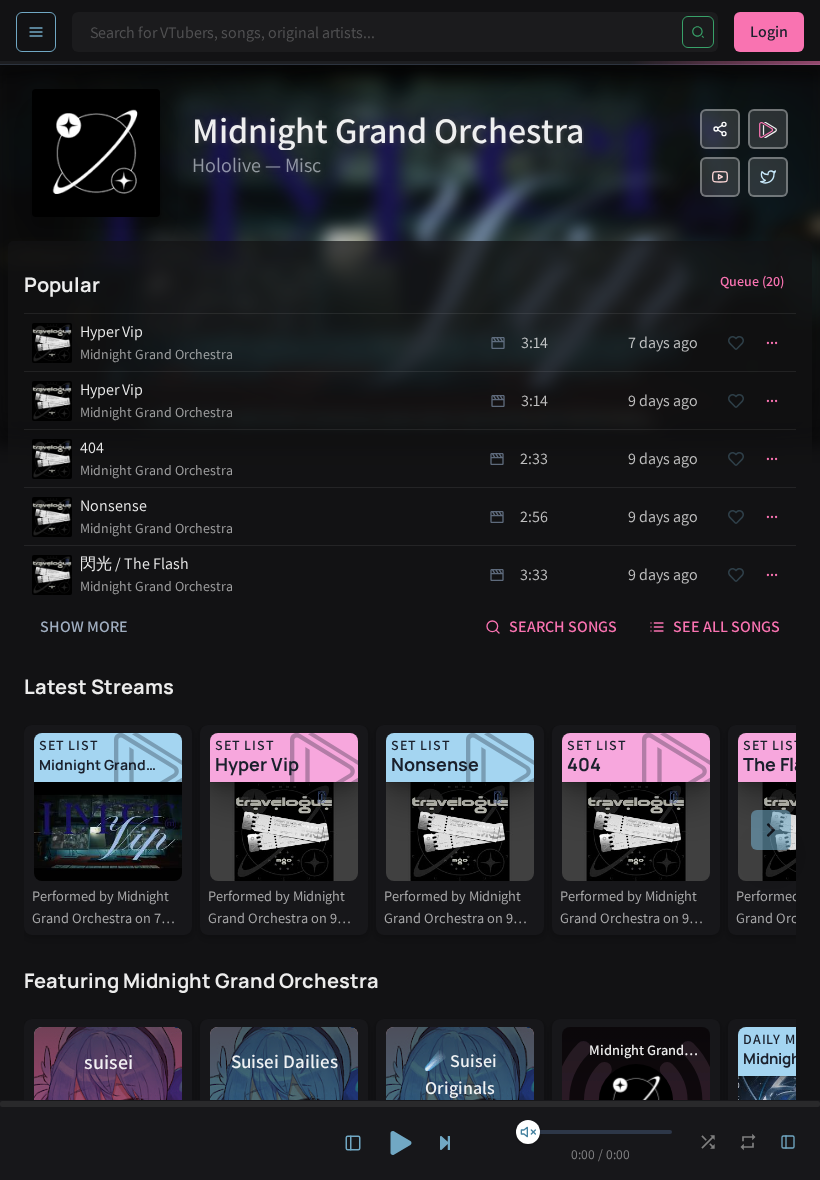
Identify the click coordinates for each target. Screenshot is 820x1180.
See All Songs (726, 626)
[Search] (698, 32)
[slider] (528, 1132)
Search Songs (563, 626)
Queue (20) (752, 281)
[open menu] (36, 32)
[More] (772, 343)
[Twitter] (768, 177)
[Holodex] (768, 129)
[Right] (771, 830)
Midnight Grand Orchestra (156, 354)
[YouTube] (720, 177)
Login (769, 31)
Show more (84, 626)
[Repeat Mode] (748, 1142)
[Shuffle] (708, 1142)
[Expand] (353, 1143)
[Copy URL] (720, 129)
